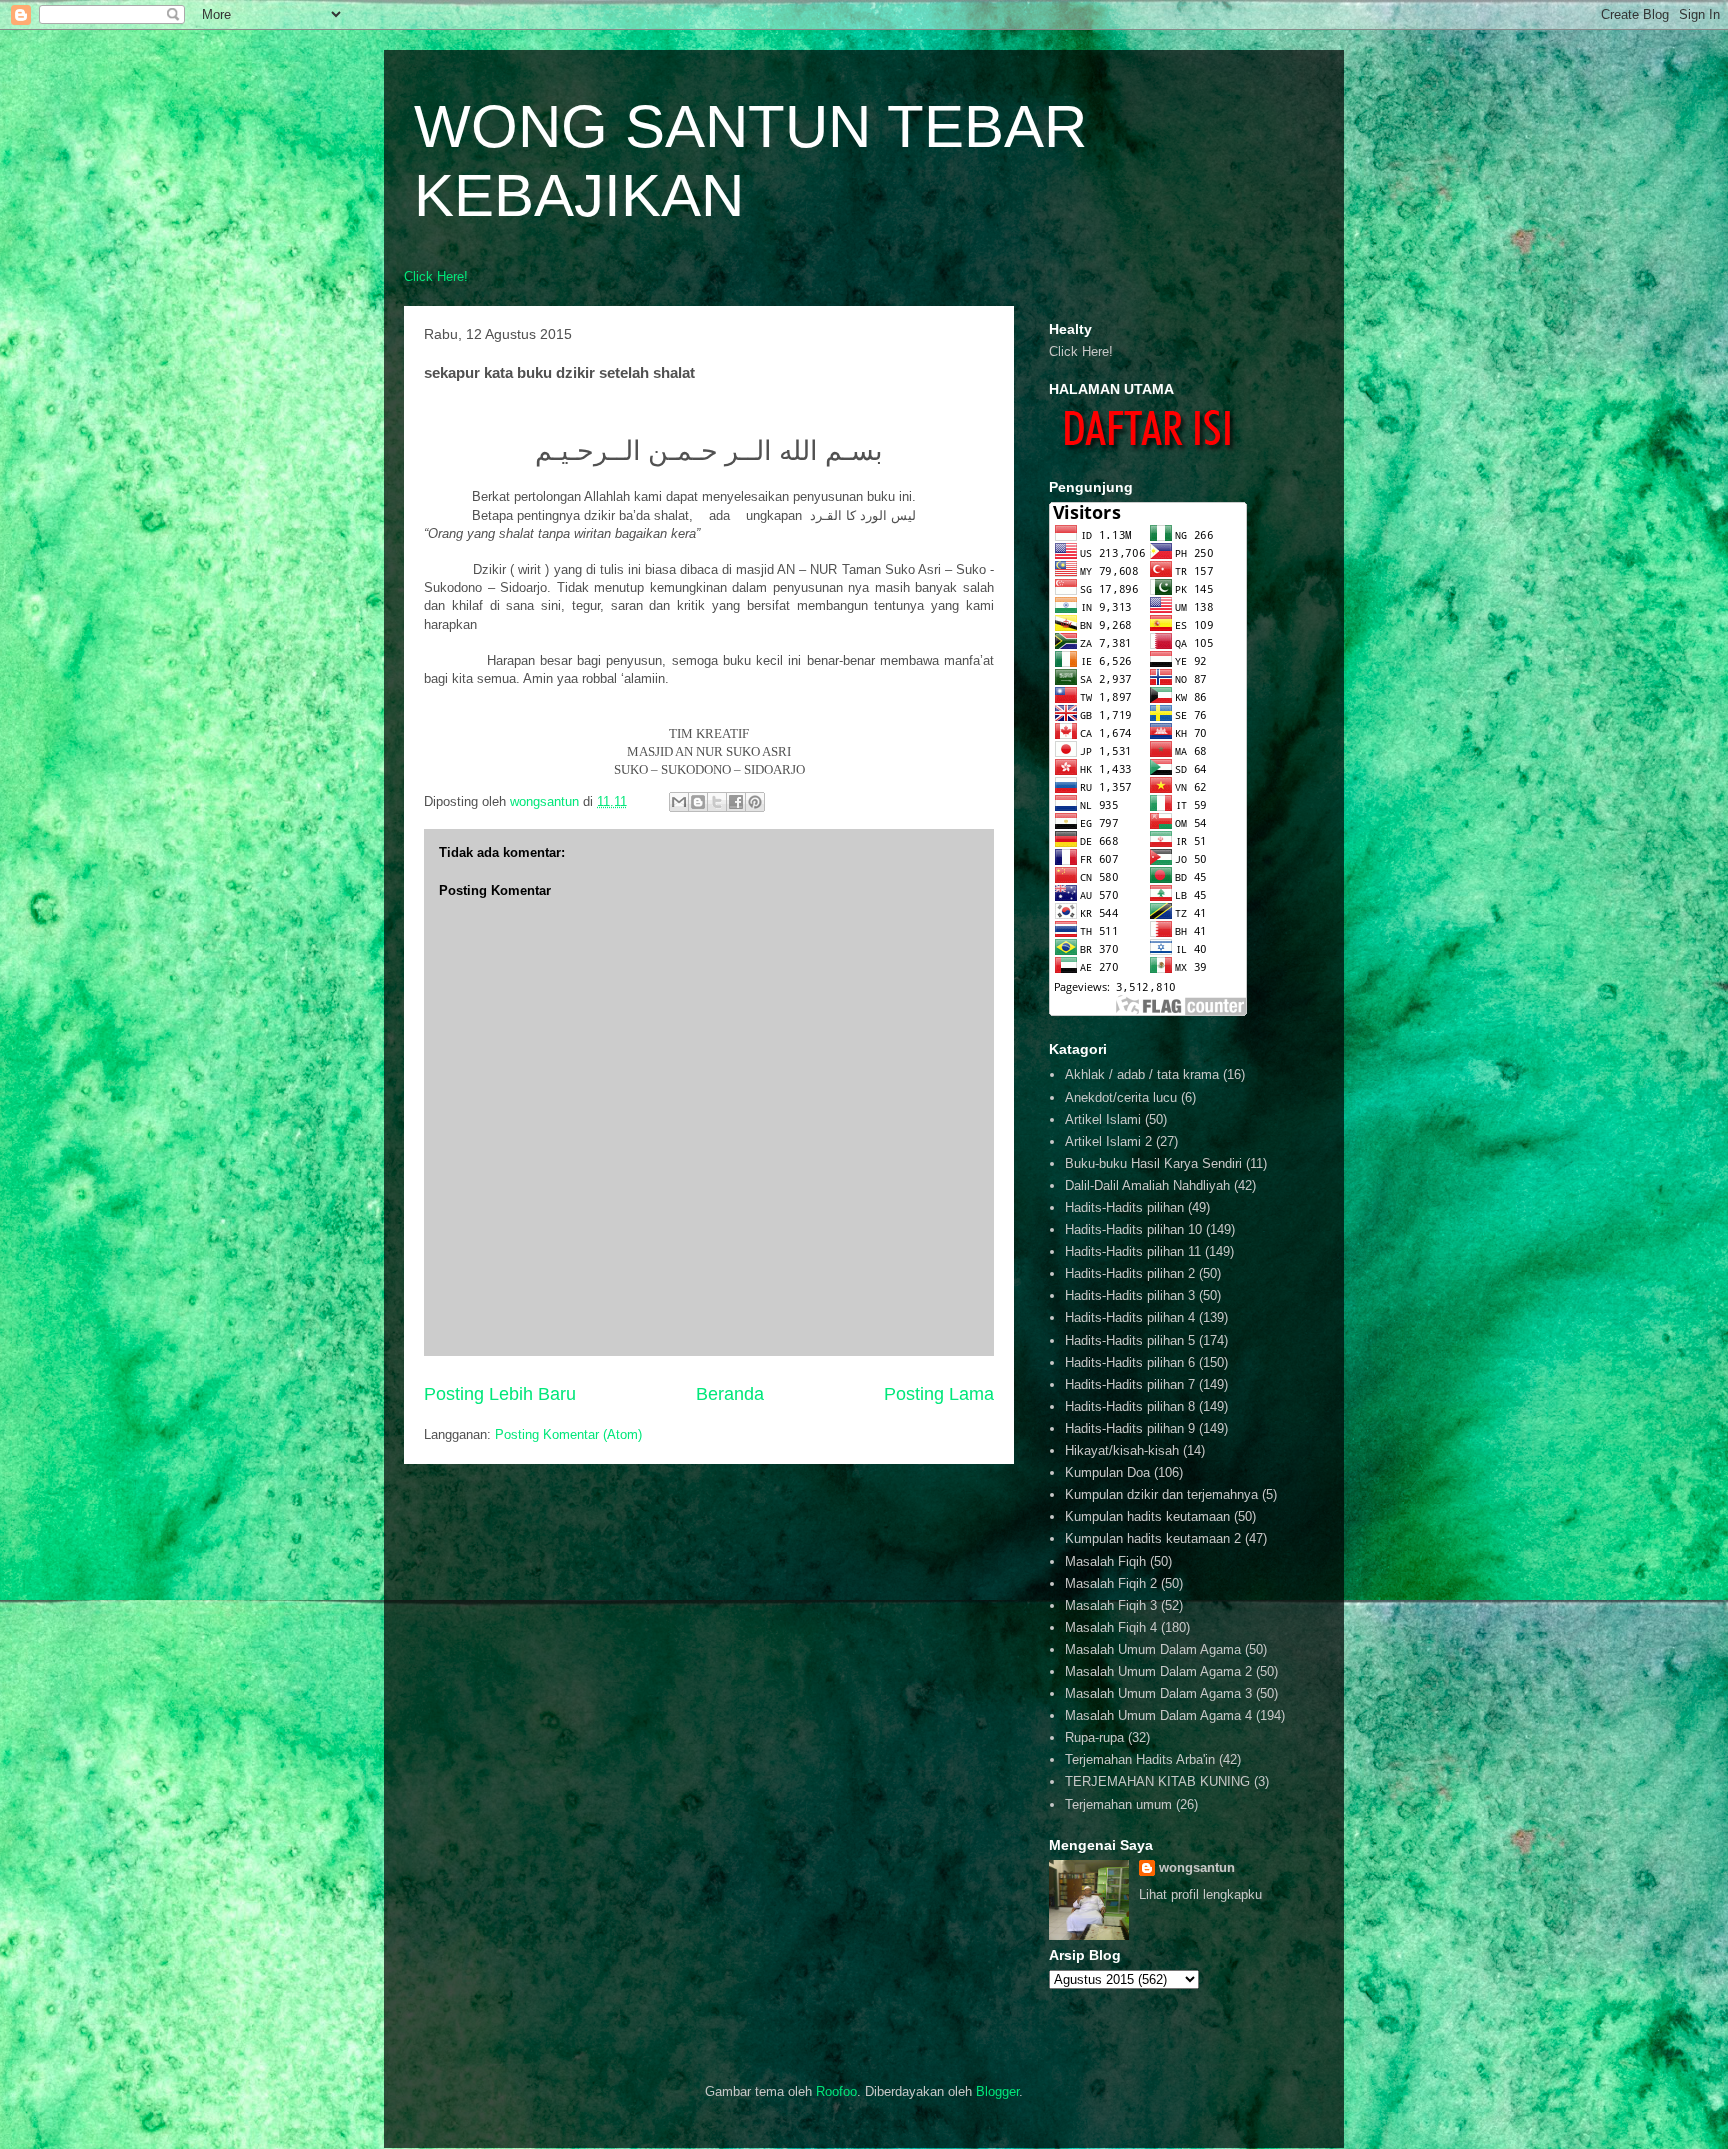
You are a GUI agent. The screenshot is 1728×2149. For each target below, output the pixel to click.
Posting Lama (939, 1394)
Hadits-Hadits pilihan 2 (1130, 1273)
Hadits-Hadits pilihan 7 (1130, 1384)
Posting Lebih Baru (500, 1394)
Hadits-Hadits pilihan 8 (1130, 1406)
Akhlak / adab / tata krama (1142, 1074)
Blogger (997, 2091)
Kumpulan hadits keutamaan (1147, 1516)
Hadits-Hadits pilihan (1124, 1207)
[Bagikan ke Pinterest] (755, 802)
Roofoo (836, 2091)
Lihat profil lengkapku (1200, 1894)
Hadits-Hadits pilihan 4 (1130, 1317)
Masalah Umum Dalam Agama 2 (1158, 1671)
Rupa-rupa (1094, 1737)
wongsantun (1197, 1867)
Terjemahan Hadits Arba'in (1140, 1759)
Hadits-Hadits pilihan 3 (1130, 1295)
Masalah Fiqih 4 (1111, 1627)
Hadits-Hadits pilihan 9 (1130, 1428)
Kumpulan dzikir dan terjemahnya (1161, 1494)
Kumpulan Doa (1107, 1472)
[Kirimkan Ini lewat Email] (679, 802)
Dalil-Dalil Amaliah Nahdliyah (1147, 1185)
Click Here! (436, 276)
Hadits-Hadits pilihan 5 (1130, 1340)
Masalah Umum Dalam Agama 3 (1158, 1693)
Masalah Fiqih (1105, 1561)
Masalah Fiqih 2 (1111, 1583)
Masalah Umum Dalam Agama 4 (1158, 1715)
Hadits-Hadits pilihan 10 (1133, 1229)
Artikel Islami (1103, 1119)
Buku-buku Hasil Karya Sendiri (1153, 1163)
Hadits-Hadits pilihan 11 (1133, 1251)
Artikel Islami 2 (1108, 1141)
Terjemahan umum (1118, 1804)
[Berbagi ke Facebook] (736, 802)
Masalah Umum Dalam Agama (1153, 1649)
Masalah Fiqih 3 (1111, 1605)
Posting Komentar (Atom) (568, 1434)
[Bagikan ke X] (717, 802)
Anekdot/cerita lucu (1121, 1097)
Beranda (730, 1394)
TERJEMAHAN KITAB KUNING (1157, 1781)
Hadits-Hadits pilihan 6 (1130, 1362)
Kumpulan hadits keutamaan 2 (1153, 1538)
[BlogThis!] (698, 802)
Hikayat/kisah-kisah (1122, 1450)
